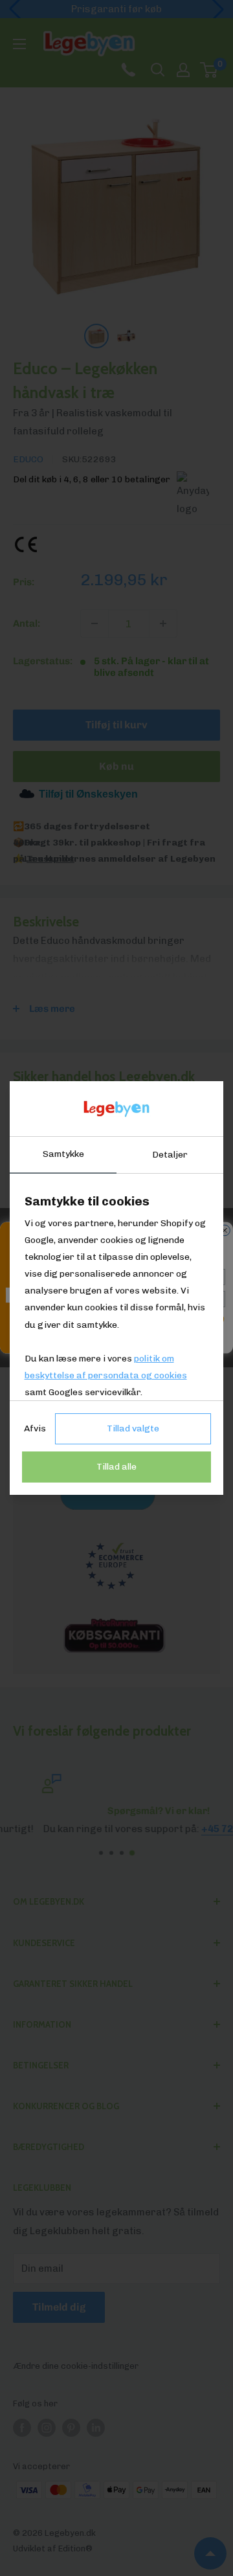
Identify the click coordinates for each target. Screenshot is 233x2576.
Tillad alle (116, 1467)
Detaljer (170, 1155)
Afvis (35, 1428)
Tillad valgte (133, 1428)
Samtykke (63, 1154)
